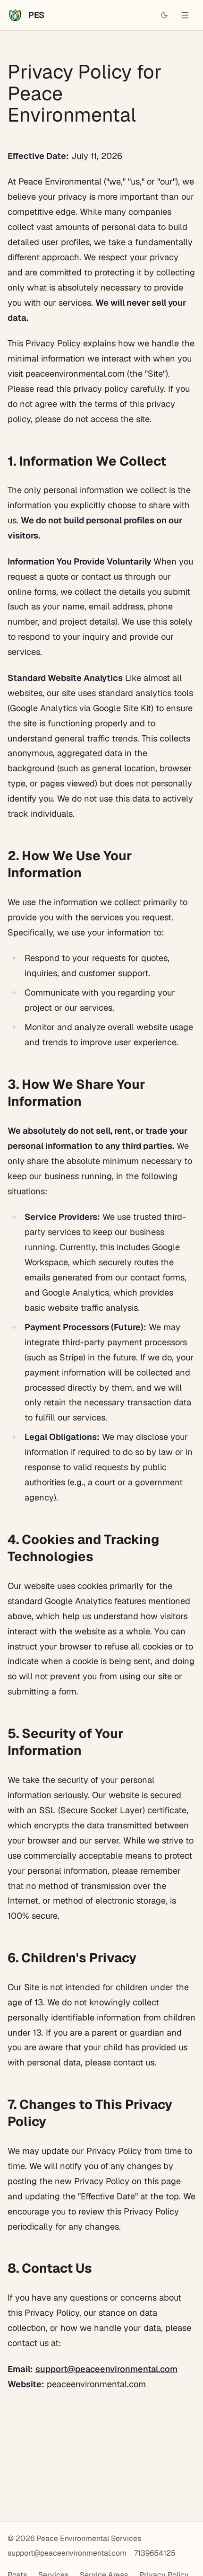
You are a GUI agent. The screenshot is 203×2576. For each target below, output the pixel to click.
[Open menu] (185, 15)
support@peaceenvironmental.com (106, 2369)
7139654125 (155, 2553)
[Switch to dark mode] (164, 15)
